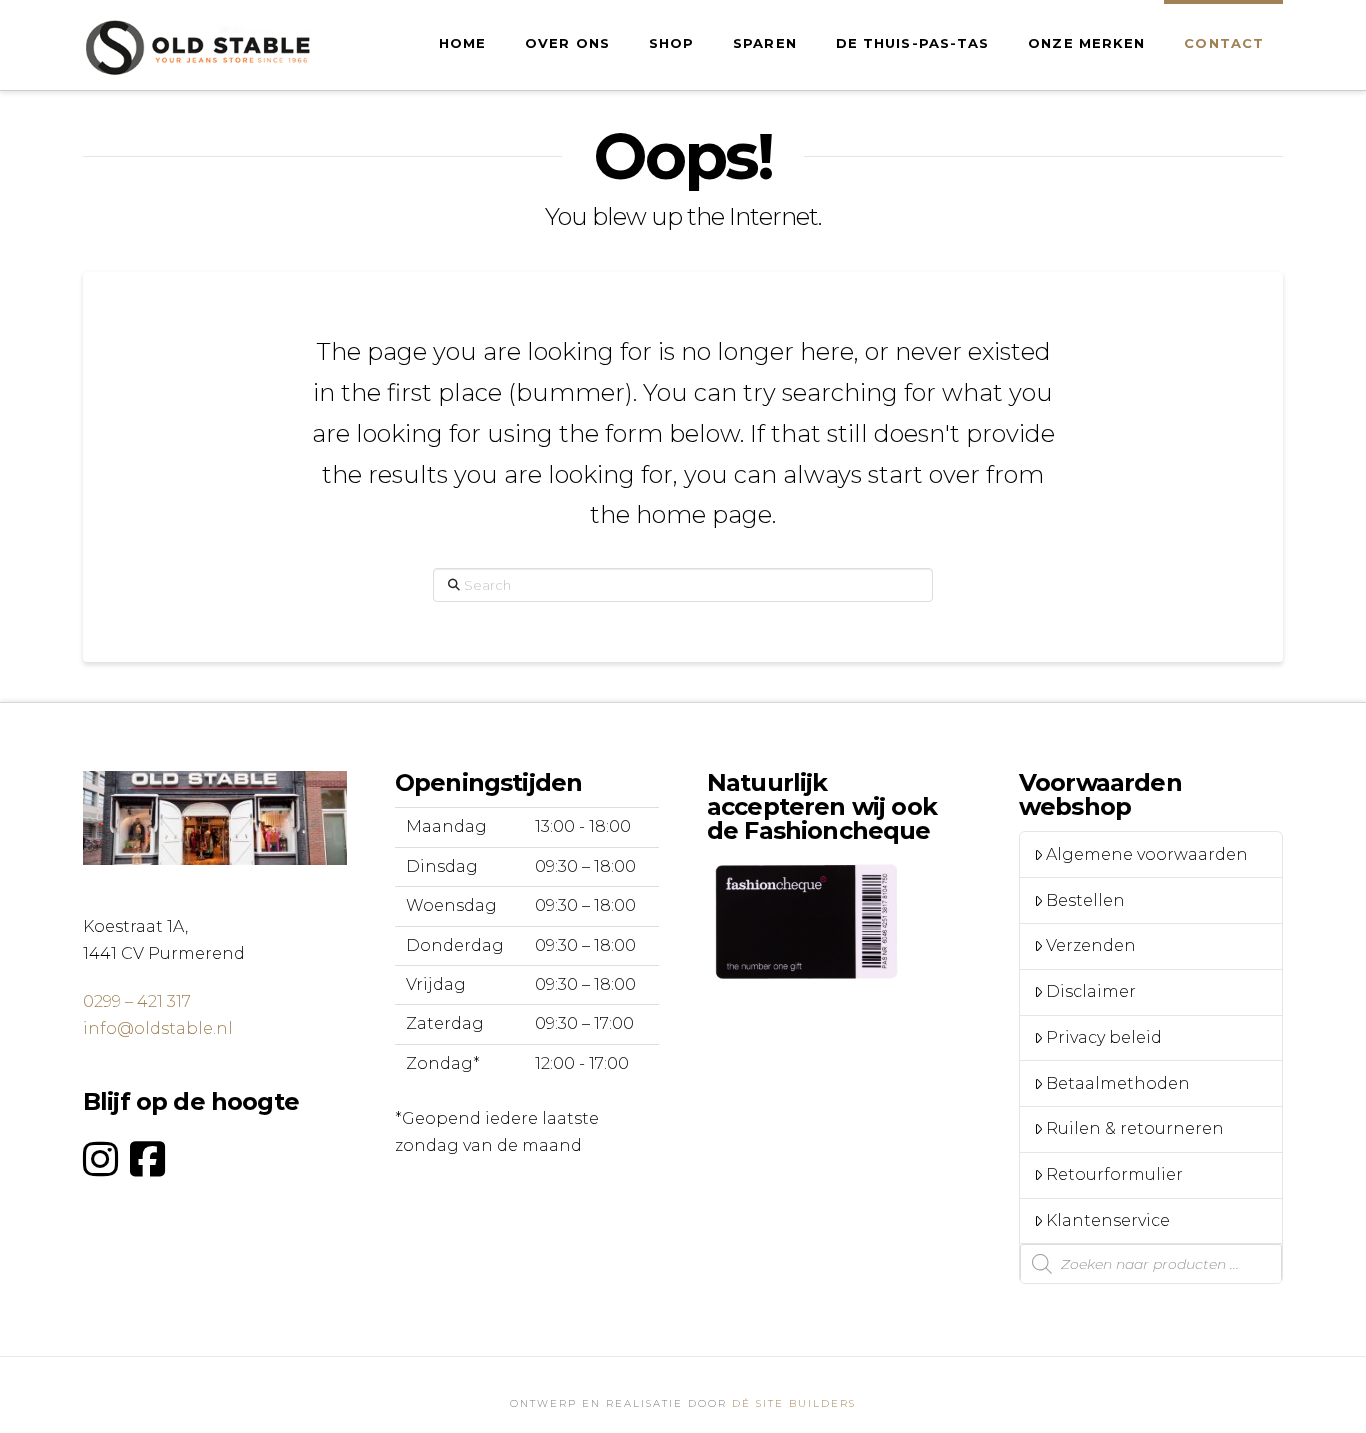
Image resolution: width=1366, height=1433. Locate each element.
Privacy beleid (1104, 1037)
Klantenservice (1108, 1220)
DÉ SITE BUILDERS (794, 1403)
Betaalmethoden (1118, 1083)
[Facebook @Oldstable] (147, 1159)
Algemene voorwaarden (1147, 854)
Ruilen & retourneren (1135, 1128)
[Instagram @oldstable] (100, 1159)
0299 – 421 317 (137, 1001)
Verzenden (1091, 945)
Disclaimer (1091, 991)
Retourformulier (1114, 1174)
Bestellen (1085, 900)
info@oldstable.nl (158, 1028)
